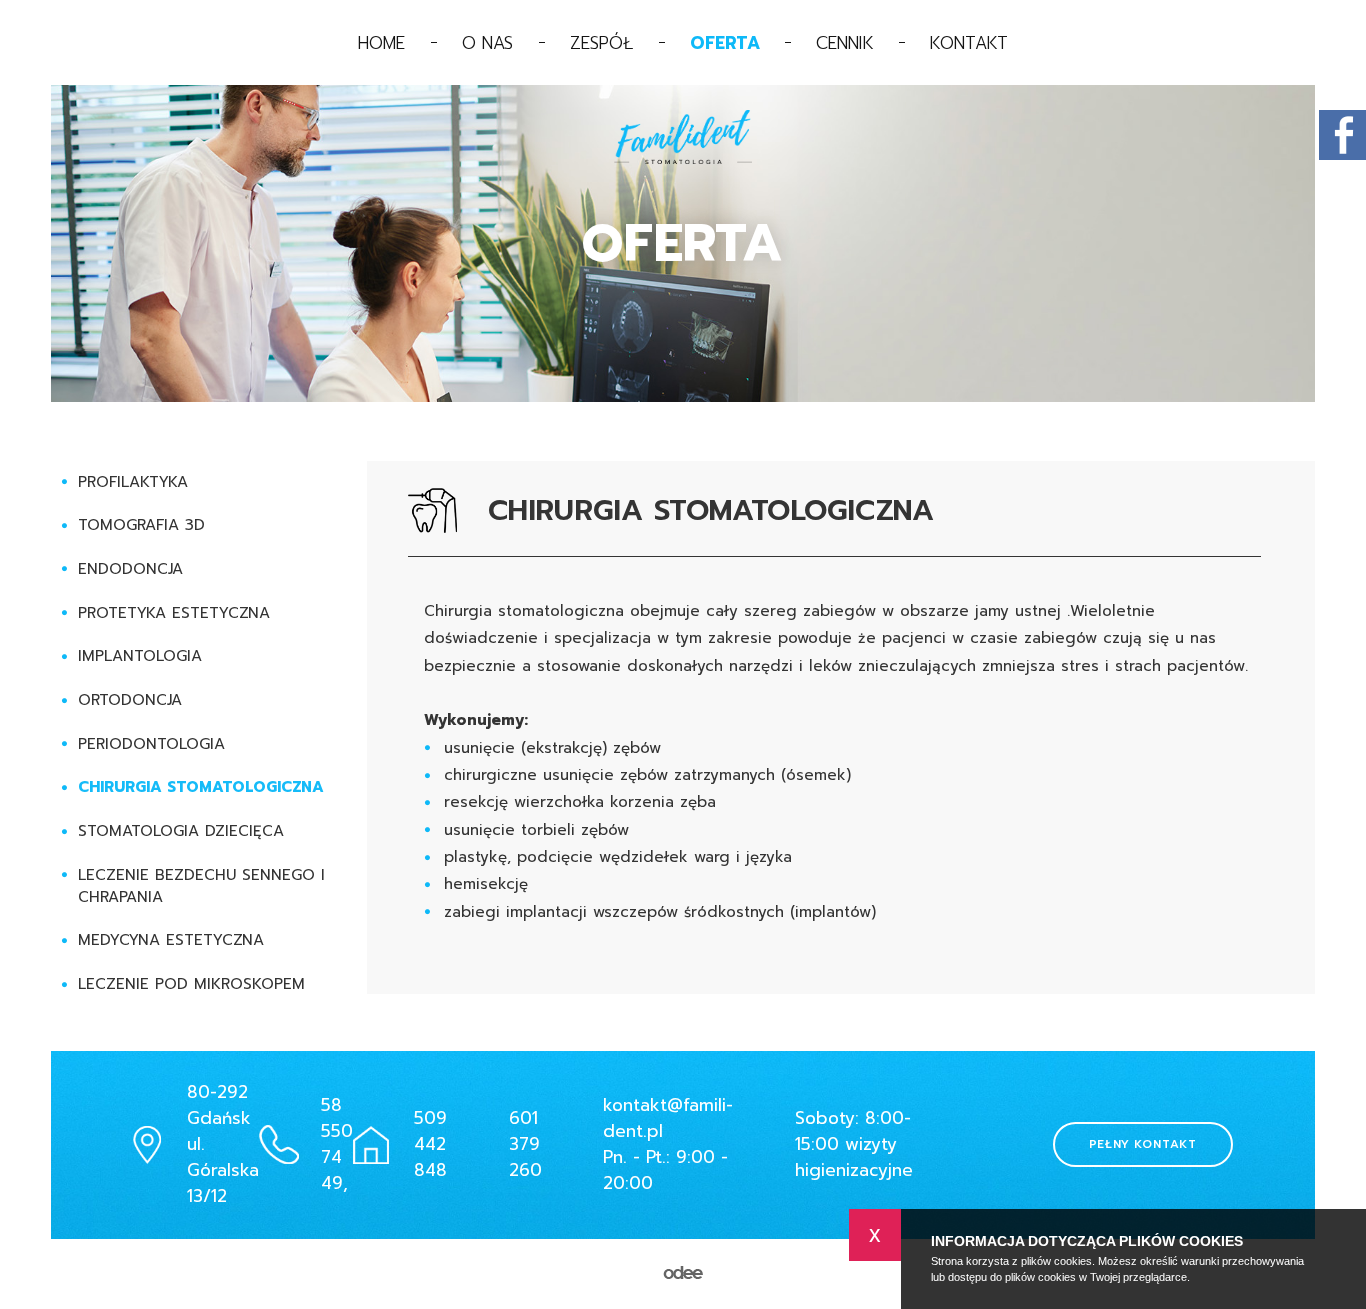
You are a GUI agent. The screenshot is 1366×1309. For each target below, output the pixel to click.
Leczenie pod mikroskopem (191, 984)
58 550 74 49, (337, 1144)
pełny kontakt (1143, 1144)
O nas (488, 43)
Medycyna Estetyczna (171, 940)
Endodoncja (130, 569)
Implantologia (140, 656)
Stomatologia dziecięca (181, 831)
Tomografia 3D (141, 525)
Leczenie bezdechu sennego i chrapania (201, 886)
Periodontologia (151, 744)
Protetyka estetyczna (174, 613)
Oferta (725, 43)
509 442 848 (430, 1144)
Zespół (602, 43)
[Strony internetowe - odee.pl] (683, 1274)
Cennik (845, 43)
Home (382, 43)
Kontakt (969, 43)
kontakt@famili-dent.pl (668, 1118)
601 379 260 (525, 1144)
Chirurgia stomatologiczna (201, 787)
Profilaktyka (133, 482)
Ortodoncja (130, 700)
